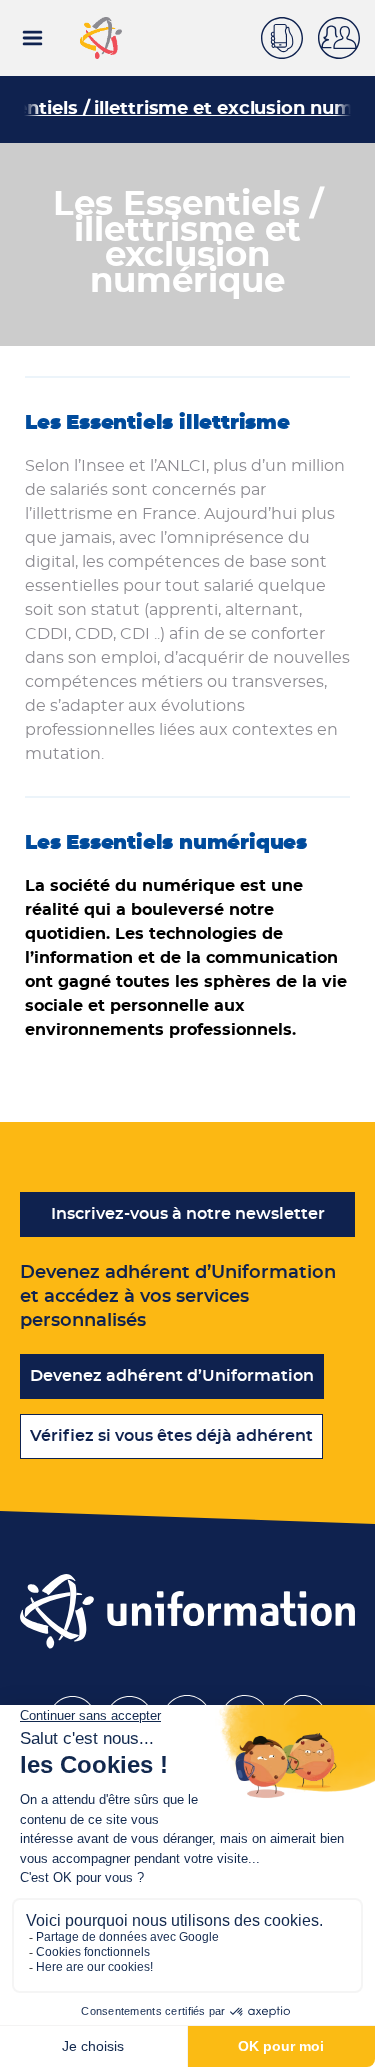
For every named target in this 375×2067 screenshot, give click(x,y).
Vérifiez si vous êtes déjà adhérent (171, 1436)
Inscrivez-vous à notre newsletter (188, 1214)
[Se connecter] (346, 38)
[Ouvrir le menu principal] (32, 38)
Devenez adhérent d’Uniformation (172, 1376)
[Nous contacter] (289, 35)
